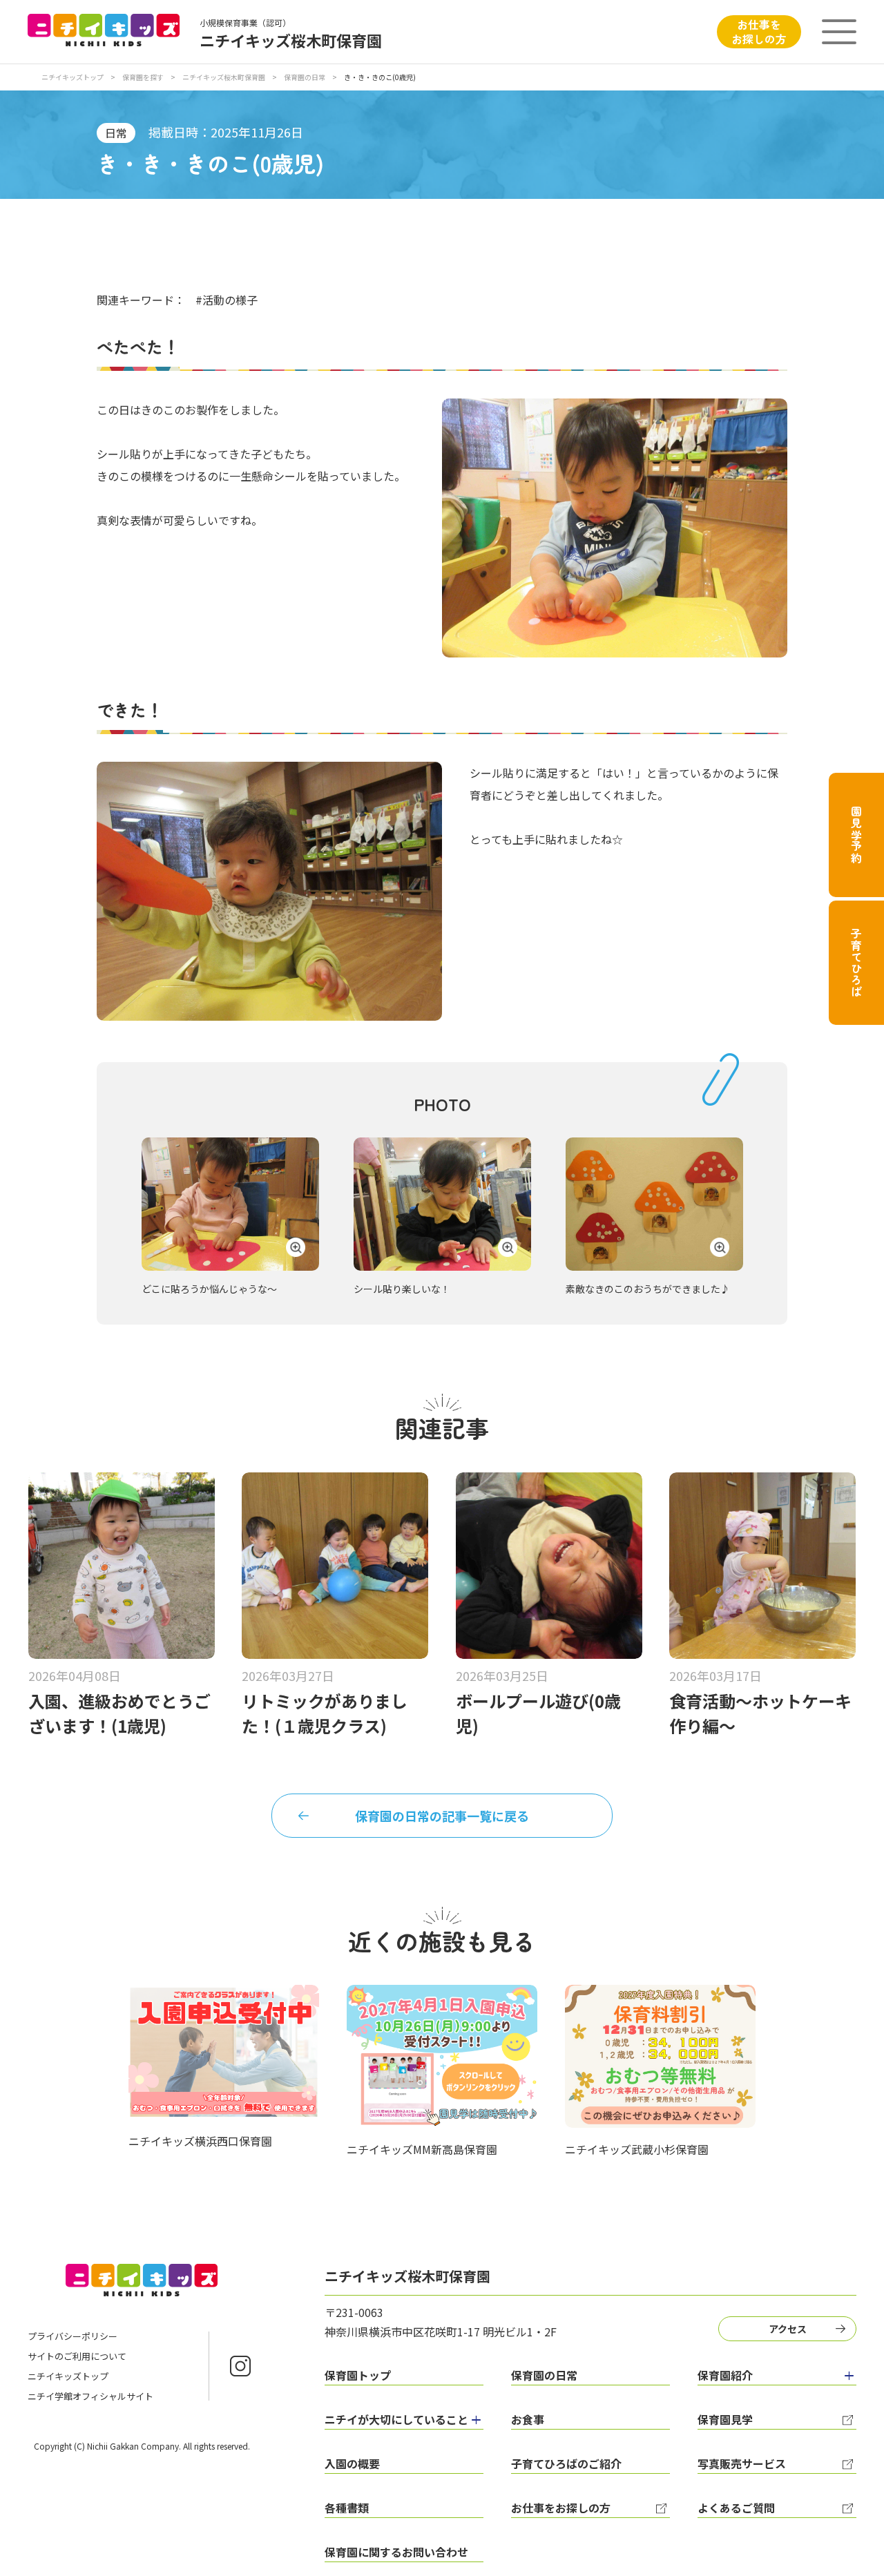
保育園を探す (143, 77)
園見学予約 (856, 835)
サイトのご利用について (77, 2356)
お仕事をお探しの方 (759, 31)
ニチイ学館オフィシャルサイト (90, 2396)
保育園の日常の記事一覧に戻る (442, 1816)
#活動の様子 (227, 300)
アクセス (788, 2329)
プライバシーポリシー (73, 2336)
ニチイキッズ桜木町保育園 (224, 77)
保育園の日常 (305, 77)
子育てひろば (856, 963)
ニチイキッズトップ (73, 77)
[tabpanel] (230, 1217)
